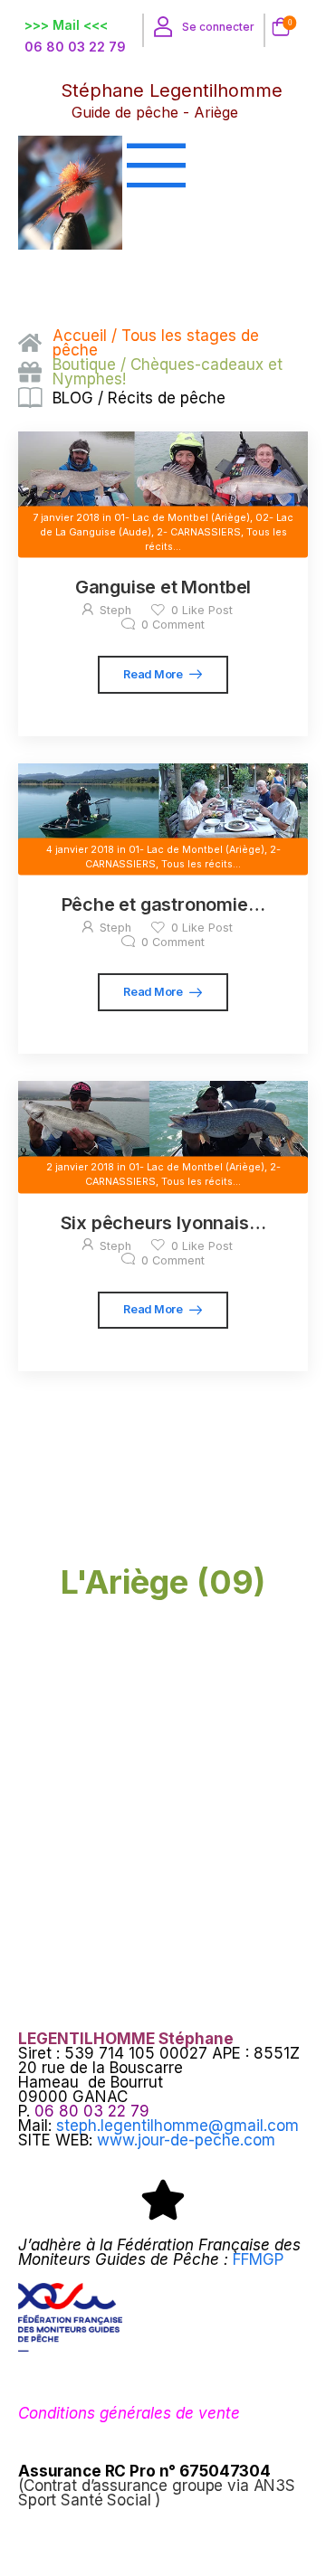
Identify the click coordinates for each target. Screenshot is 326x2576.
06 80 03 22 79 (75, 47)
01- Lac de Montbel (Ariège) (182, 517)
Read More (154, 674)
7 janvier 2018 (66, 517)
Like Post (202, 610)
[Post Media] (163, 475)
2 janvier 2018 (80, 1167)
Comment (173, 625)
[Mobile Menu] (199, 165)
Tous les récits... (201, 863)
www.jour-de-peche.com (186, 2140)
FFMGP (258, 2259)
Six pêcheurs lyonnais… (163, 1223)
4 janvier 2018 (80, 849)
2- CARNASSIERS (199, 531)
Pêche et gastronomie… (163, 904)
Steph (115, 610)
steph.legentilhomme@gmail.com (177, 2126)
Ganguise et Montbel (163, 587)
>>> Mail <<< (66, 25)
